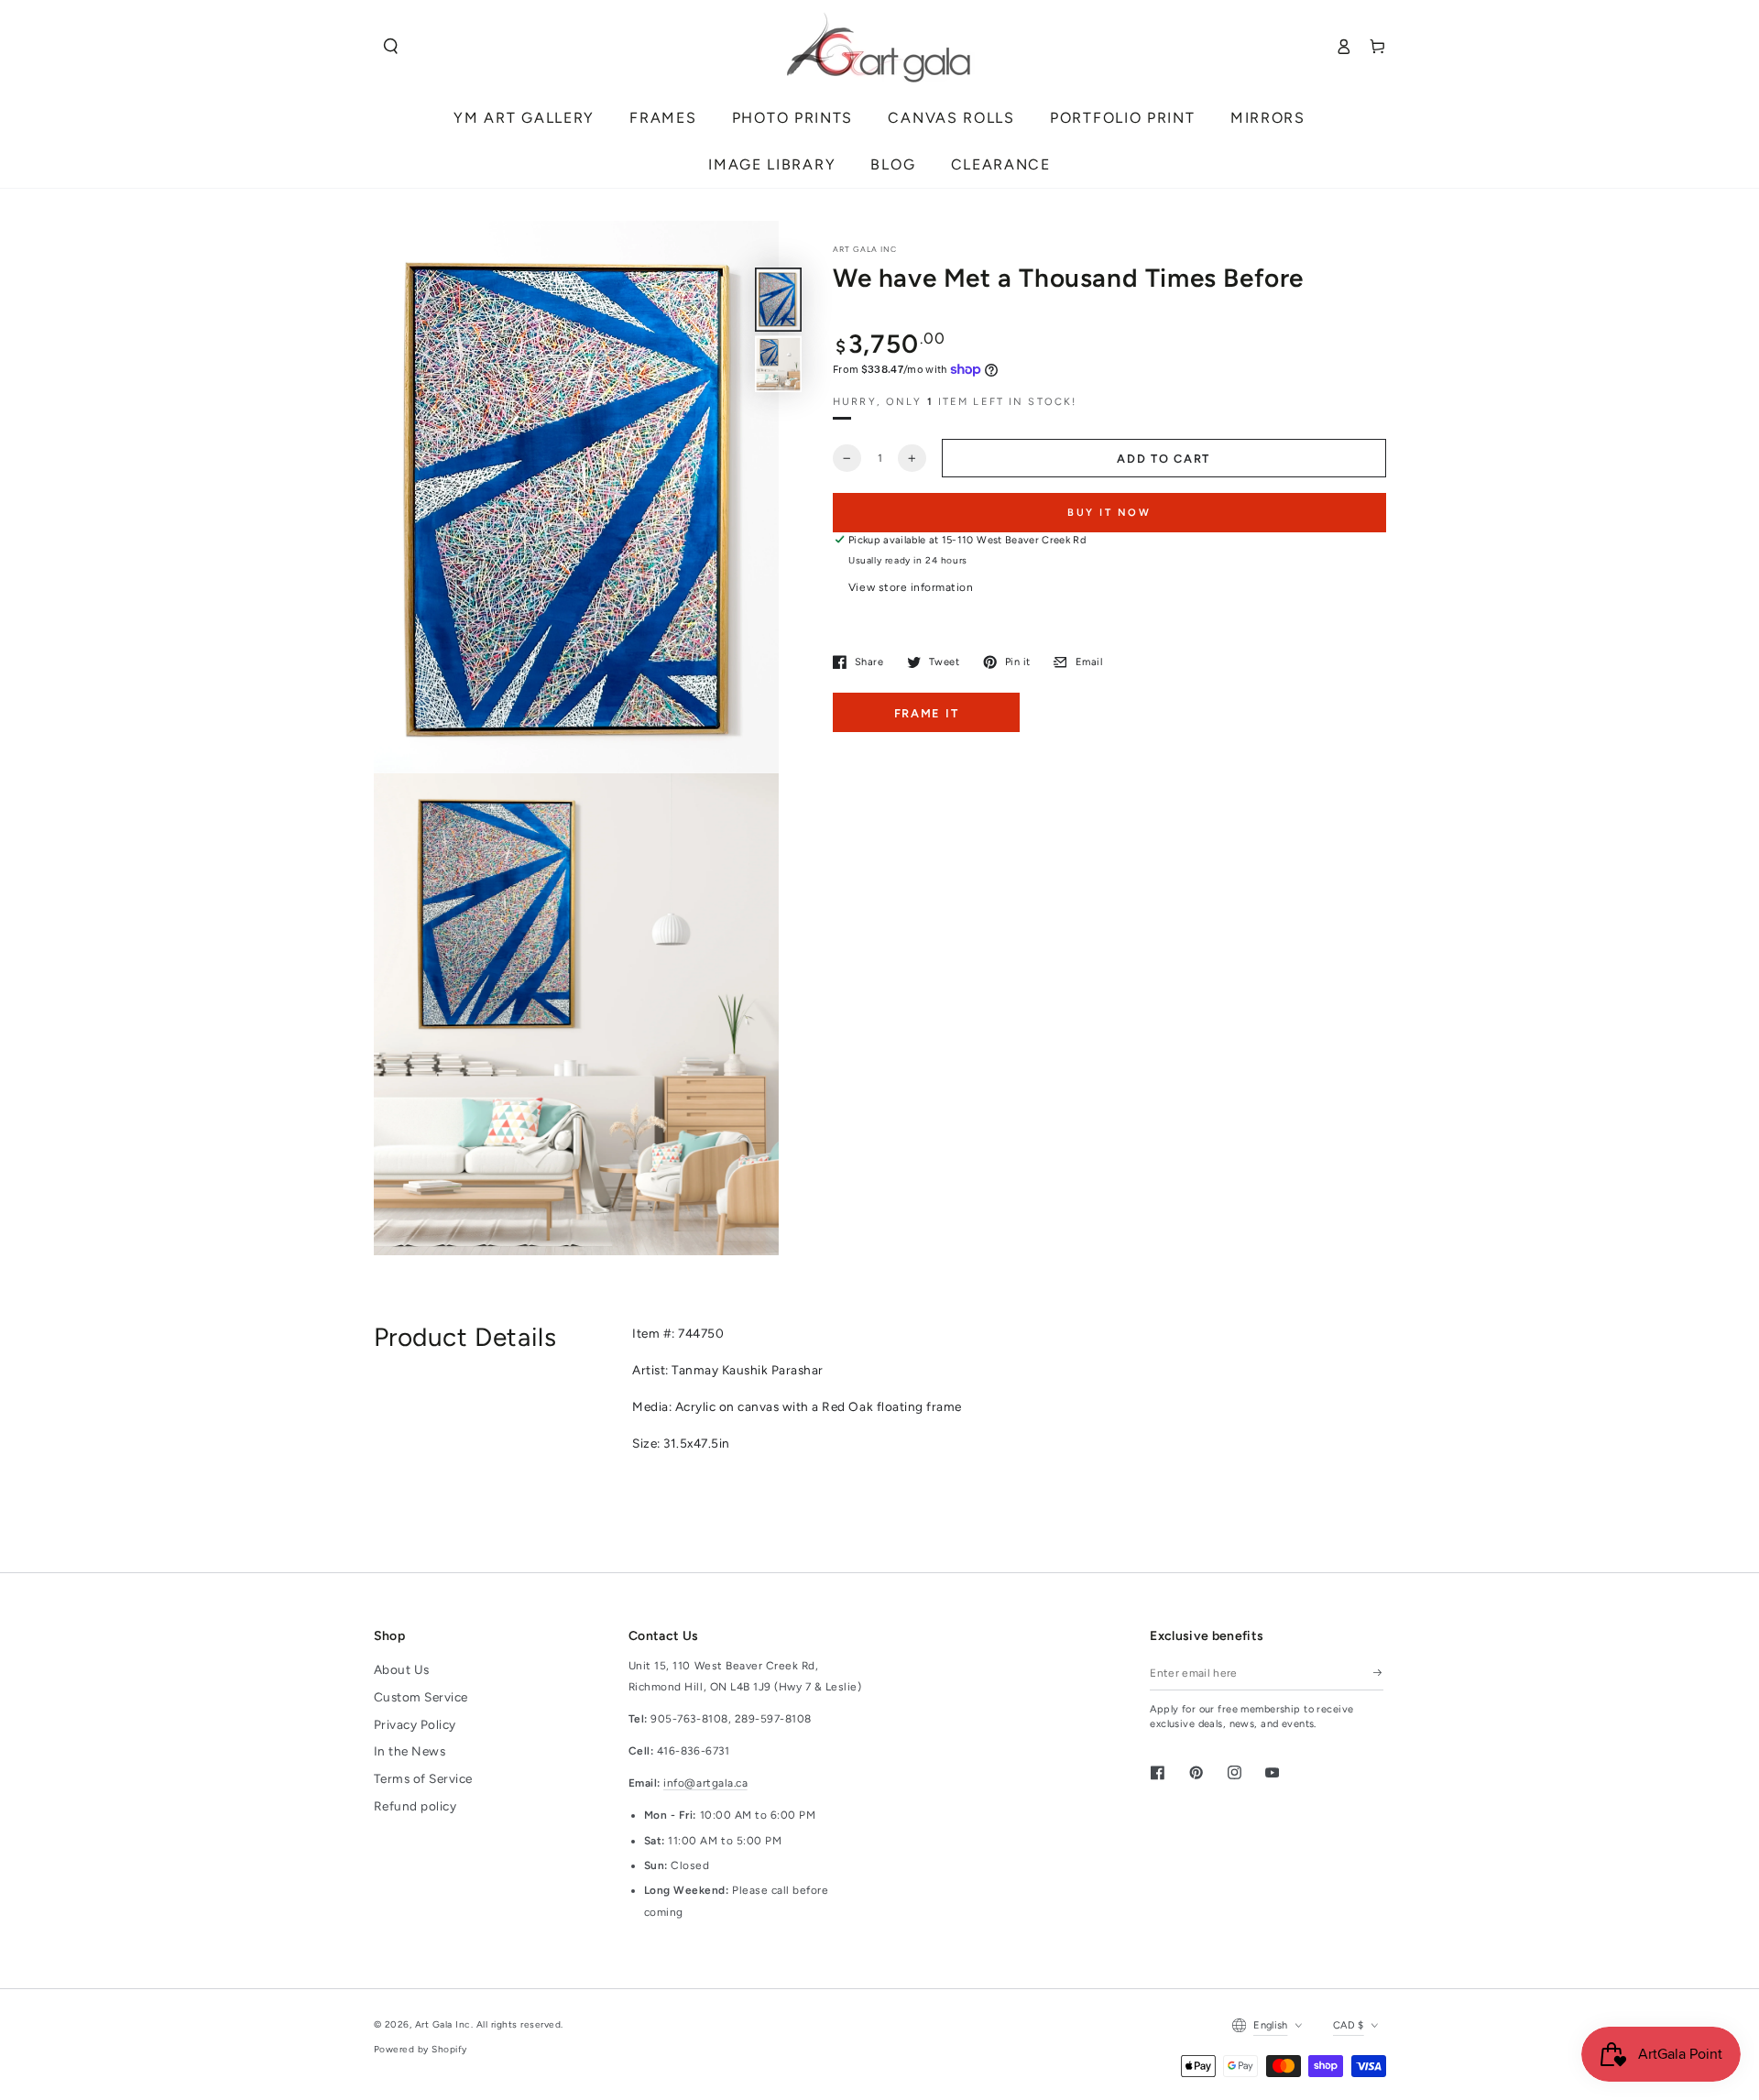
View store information (911, 587)
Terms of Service (423, 1778)
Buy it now (1109, 512)
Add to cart (1164, 459)
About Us (402, 1669)
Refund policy (415, 1806)
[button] (391, 46)
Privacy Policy (415, 1724)
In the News (410, 1751)
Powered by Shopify (421, 2049)
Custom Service (421, 1697)
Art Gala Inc (443, 2024)
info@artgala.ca (705, 1783)
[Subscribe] (1378, 1673)
